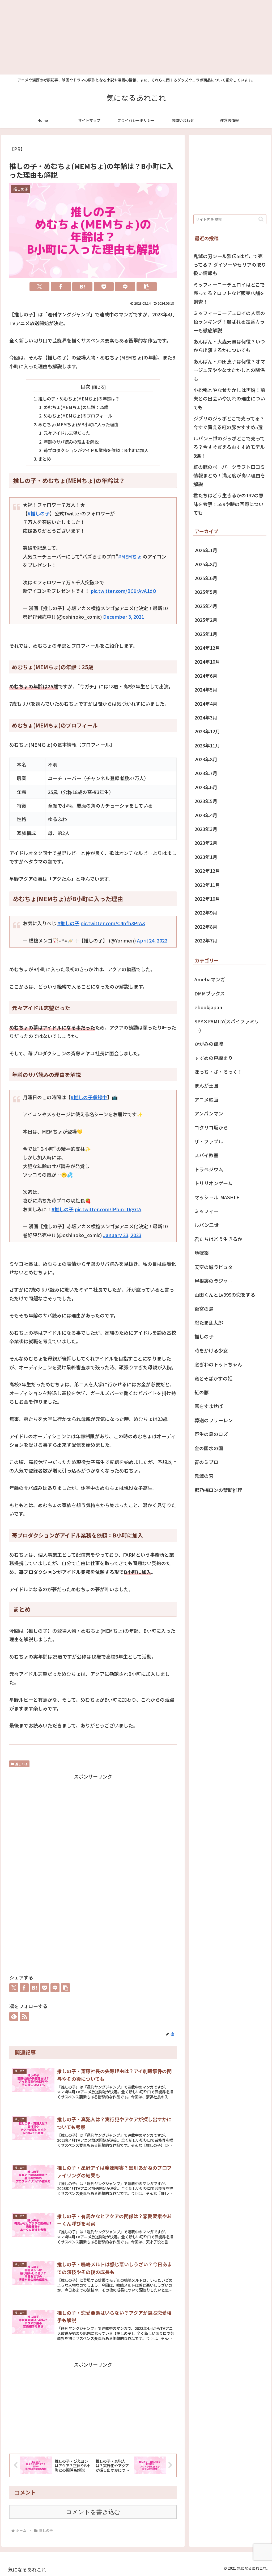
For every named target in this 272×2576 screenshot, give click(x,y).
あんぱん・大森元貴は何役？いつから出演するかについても (229, 346)
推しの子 (22, 1764)
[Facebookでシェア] (61, 287)
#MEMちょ (130, 556)
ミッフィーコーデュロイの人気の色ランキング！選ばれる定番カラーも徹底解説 (229, 322)
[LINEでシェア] (125, 287)
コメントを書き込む (93, 2512)
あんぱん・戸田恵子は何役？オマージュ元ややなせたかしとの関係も (229, 370)
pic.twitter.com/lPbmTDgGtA (108, 1209)
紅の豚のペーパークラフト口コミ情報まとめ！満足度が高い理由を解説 (229, 475)
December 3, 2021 (124, 617)
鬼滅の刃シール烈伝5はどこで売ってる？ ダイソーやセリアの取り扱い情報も (230, 265)
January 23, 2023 (122, 1235)
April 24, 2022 (152, 940)
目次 (85, 386)
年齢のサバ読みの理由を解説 (71, 442)
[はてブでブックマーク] (82, 287)
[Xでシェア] (40, 287)
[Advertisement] (136, 37)
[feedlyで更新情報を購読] (14, 2016)
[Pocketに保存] (104, 287)
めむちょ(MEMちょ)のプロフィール (78, 416)
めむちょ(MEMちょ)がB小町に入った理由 (78, 424)
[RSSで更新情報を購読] (24, 2016)
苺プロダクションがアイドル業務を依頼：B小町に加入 (96, 450)
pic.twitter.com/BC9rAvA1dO (123, 591)
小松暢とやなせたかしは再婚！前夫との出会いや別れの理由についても (229, 398)
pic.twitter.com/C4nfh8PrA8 (113, 923)
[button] (147, 287)
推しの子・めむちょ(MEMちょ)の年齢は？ (79, 399)
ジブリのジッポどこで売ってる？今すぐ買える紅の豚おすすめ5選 (229, 423)
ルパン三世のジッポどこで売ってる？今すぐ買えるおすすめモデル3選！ (229, 447)
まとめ (45, 459)
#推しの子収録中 (89, 1097)
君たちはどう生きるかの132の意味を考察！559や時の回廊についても (228, 504)
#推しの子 (39, 513)
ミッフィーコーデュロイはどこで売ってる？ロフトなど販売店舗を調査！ (229, 293)
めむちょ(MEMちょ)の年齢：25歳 (76, 407)
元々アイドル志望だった (67, 433)
